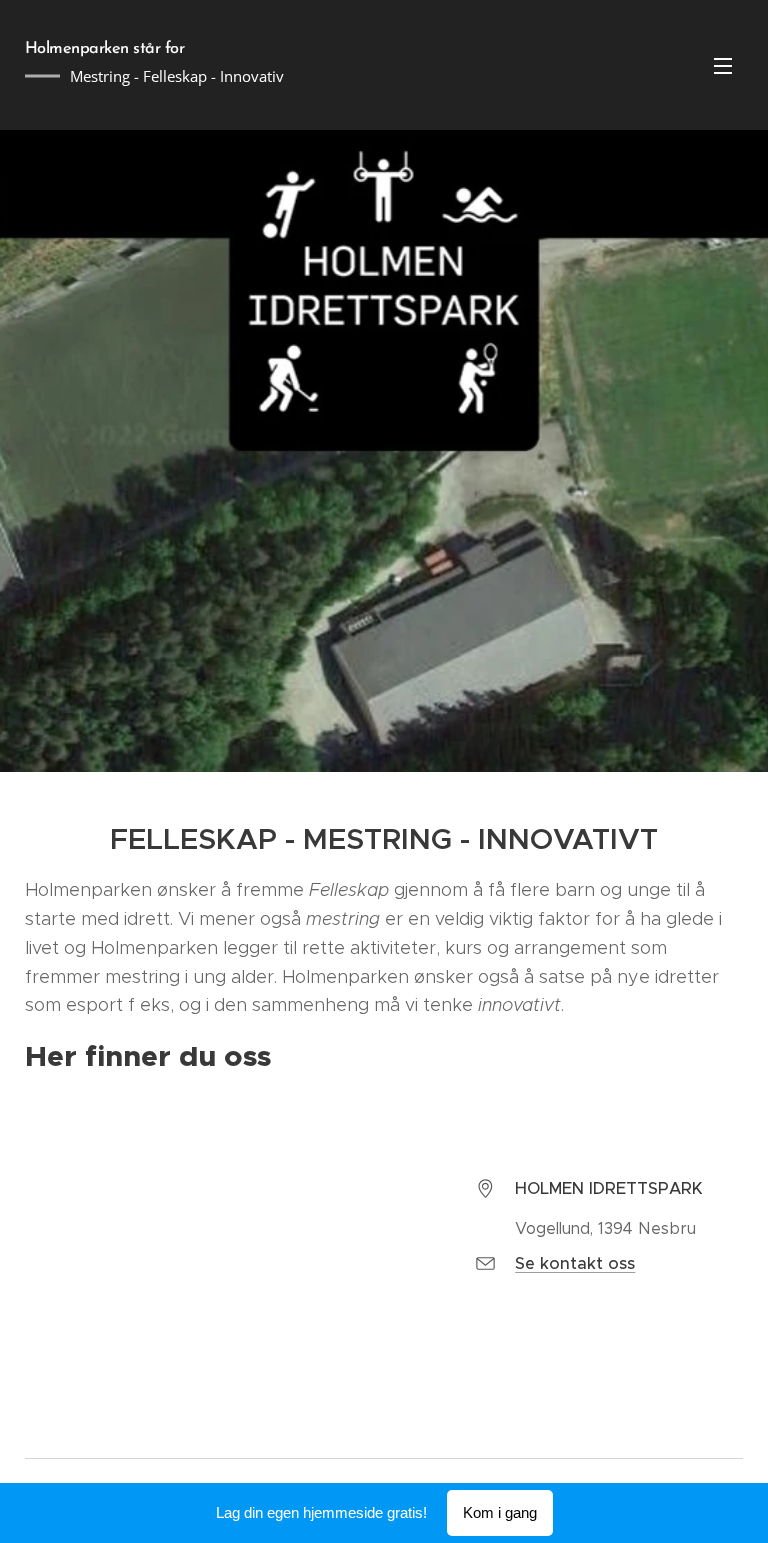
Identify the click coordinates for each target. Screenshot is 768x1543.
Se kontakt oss (575, 1263)
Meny (723, 65)
